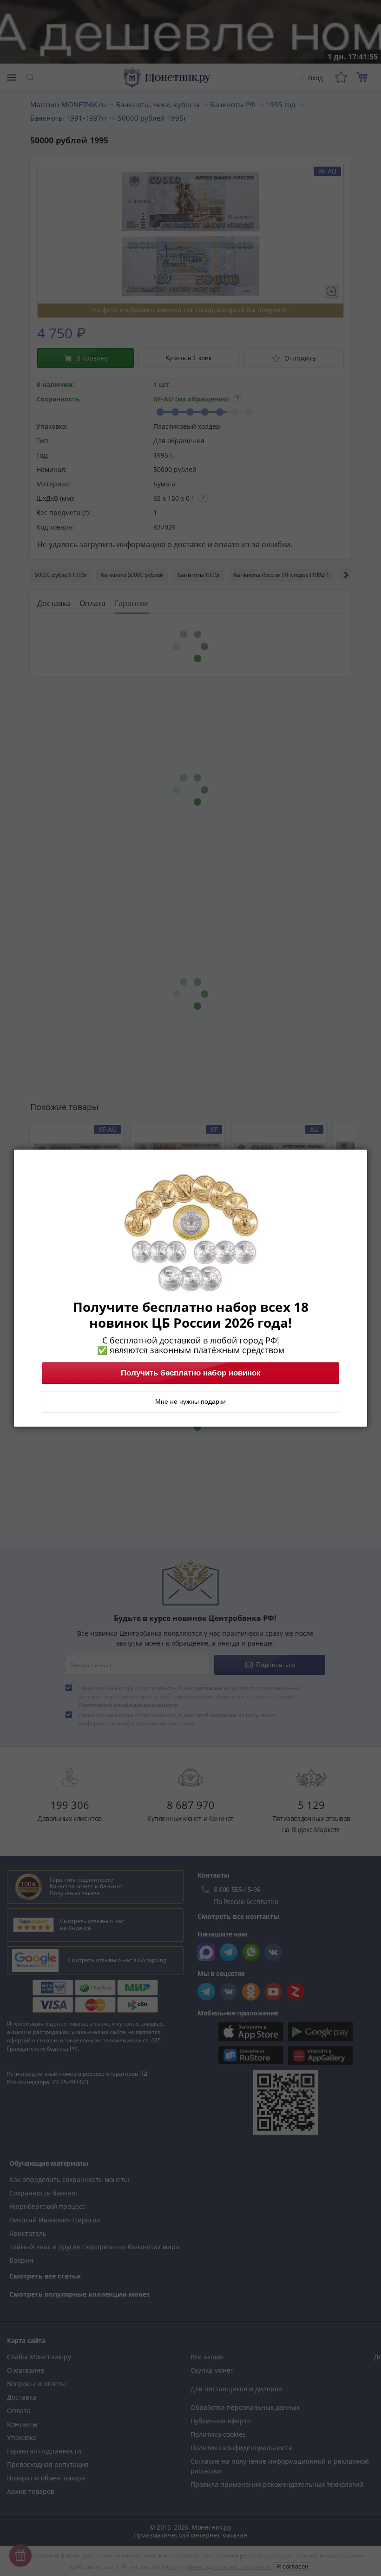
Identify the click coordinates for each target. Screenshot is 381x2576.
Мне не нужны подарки (190, 1401)
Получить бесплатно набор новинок (191, 1373)
